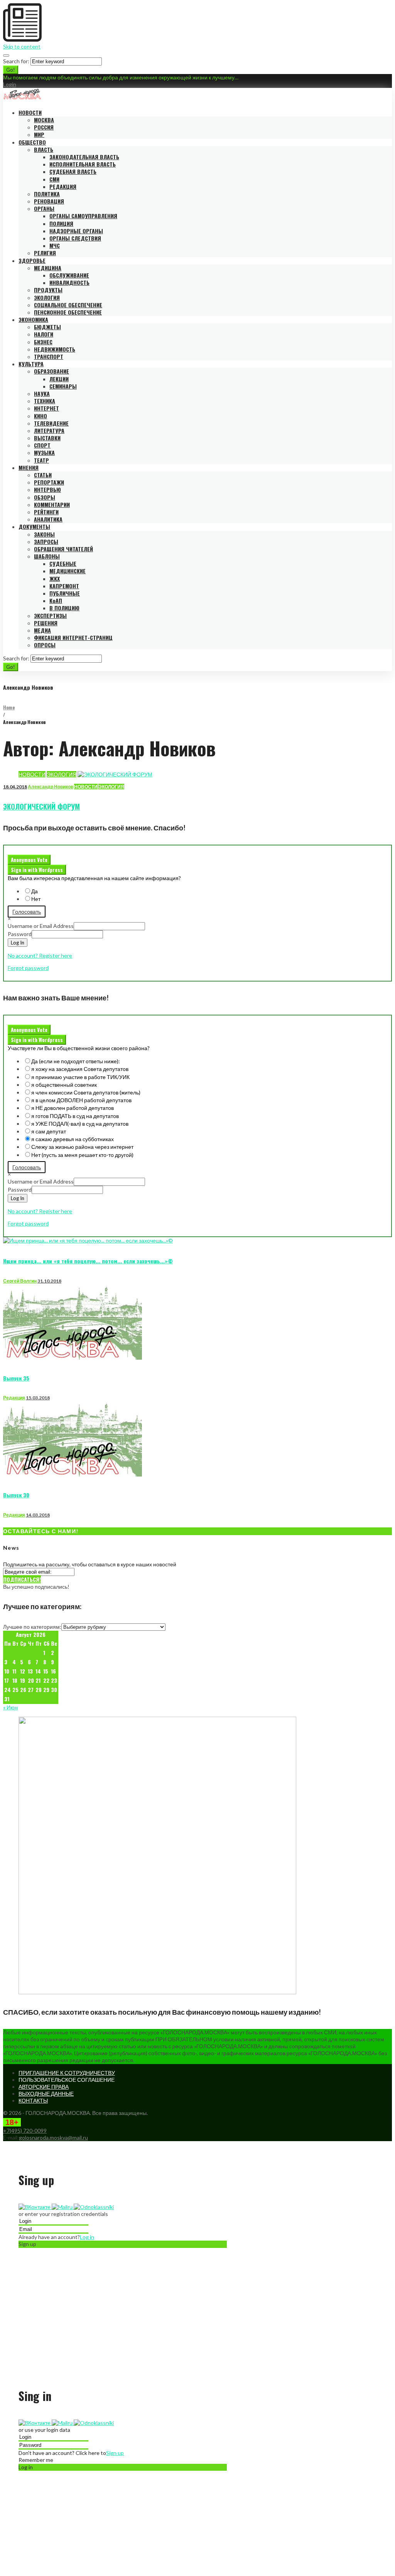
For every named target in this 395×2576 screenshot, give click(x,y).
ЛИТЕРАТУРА (49, 430)
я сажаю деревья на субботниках (73, 1139)
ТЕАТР (41, 460)
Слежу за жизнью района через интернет (82, 1147)
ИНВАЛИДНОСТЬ (69, 282)
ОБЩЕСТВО (32, 142)
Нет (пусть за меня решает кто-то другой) (82, 1155)
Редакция (14, 1398)
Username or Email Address (41, 926)
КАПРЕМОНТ (64, 586)
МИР (39, 134)
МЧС (55, 245)
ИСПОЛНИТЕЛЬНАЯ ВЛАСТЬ (83, 164)
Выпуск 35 (16, 1378)
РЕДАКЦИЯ (63, 186)
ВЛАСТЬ (44, 149)
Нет (36, 899)
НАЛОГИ (44, 334)
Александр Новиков (51, 787)
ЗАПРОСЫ (46, 541)
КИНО (41, 416)
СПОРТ (42, 445)
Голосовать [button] (27, 912)
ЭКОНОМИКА (33, 319)
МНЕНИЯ (29, 467)
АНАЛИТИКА (48, 519)
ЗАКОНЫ (44, 534)
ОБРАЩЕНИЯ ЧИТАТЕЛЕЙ (63, 549)
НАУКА (42, 393)
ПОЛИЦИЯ (61, 223)
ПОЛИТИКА (47, 194)
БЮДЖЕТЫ (47, 327)
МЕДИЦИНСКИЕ (68, 571)
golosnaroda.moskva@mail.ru (53, 2137)
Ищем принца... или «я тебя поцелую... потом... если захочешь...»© (88, 1261)
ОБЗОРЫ (45, 497)
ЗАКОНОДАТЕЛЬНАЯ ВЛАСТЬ (84, 157)
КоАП (56, 600)
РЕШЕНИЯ (46, 623)
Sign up (115, 2453)
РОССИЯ (44, 127)
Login (10, 84)
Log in (87, 2237)
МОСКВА (44, 120)
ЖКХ (55, 578)
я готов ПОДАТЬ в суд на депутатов (75, 1116)
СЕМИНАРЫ (63, 386)
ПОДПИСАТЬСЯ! (22, 1579)
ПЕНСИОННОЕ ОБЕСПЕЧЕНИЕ (68, 312)
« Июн (10, 1707)
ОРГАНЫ (44, 208)
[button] (35, 2207)
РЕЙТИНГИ (46, 512)
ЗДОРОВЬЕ (32, 260)
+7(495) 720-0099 (25, 2131)
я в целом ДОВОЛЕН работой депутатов (81, 1100)
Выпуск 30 (16, 1495)
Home (9, 707)
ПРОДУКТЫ (48, 290)
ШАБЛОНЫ (47, 556)
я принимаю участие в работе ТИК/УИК (80, 1077)
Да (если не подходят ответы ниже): (76, 1061)
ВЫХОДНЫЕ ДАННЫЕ (46, 2094)
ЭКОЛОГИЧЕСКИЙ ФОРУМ (41, 806)
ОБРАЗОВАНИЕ (51, 371)
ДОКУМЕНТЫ (34, 526)
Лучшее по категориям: (32, 1627)
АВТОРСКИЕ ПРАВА (44, 2087)
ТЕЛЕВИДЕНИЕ (51, 423)
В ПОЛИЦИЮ (64, 608)
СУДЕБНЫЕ (63, 563)
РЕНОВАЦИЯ (49, 201)
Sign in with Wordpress (37, 870)
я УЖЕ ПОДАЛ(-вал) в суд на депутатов (80, 1124)
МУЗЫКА (44, 452)
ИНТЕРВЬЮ (47, 489)
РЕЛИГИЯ (45, 253)
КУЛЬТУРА (31, 364)
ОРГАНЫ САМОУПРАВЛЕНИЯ (83, 216)
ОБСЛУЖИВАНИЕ (69, 275)
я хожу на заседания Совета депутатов (80, 1069)
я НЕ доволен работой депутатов (73, 1108)
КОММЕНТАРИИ (52, 504)
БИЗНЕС (43, 342)
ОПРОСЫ (45, 645)
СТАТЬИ (43, 475)
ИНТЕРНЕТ (46, 408)
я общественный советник (64, 1085)
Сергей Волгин (20, 1281)
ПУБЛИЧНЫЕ (65, 593)
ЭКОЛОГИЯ (47, 297)
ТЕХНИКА (45, 401)
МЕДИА (42, 630)
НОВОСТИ (30, 112)
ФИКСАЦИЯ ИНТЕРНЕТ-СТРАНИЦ (73, 637)
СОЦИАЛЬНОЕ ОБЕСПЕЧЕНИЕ (68, 305)
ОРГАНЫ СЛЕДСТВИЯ (75, 238)
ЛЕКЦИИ (59, 379)
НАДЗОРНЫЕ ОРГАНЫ (76, 231)
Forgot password (28, 968)
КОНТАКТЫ (33, 2100)
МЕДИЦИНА (48, 268)
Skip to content (22, 46)
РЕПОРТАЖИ (49, 482)
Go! (11, 70)
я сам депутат (49, 1131)
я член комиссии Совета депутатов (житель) (86, 1092)
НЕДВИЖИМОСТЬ (55, 349)
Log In (18, 943)
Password (20, 934)
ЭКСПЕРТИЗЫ (50, 615)
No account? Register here (40, 955)
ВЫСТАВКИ (47, 438)
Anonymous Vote (29, 860)
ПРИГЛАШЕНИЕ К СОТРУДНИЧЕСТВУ (67, 2073)
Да (35, 891)
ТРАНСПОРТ (49, 356)
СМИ (54, 179)
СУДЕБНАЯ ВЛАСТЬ (73, 171)
